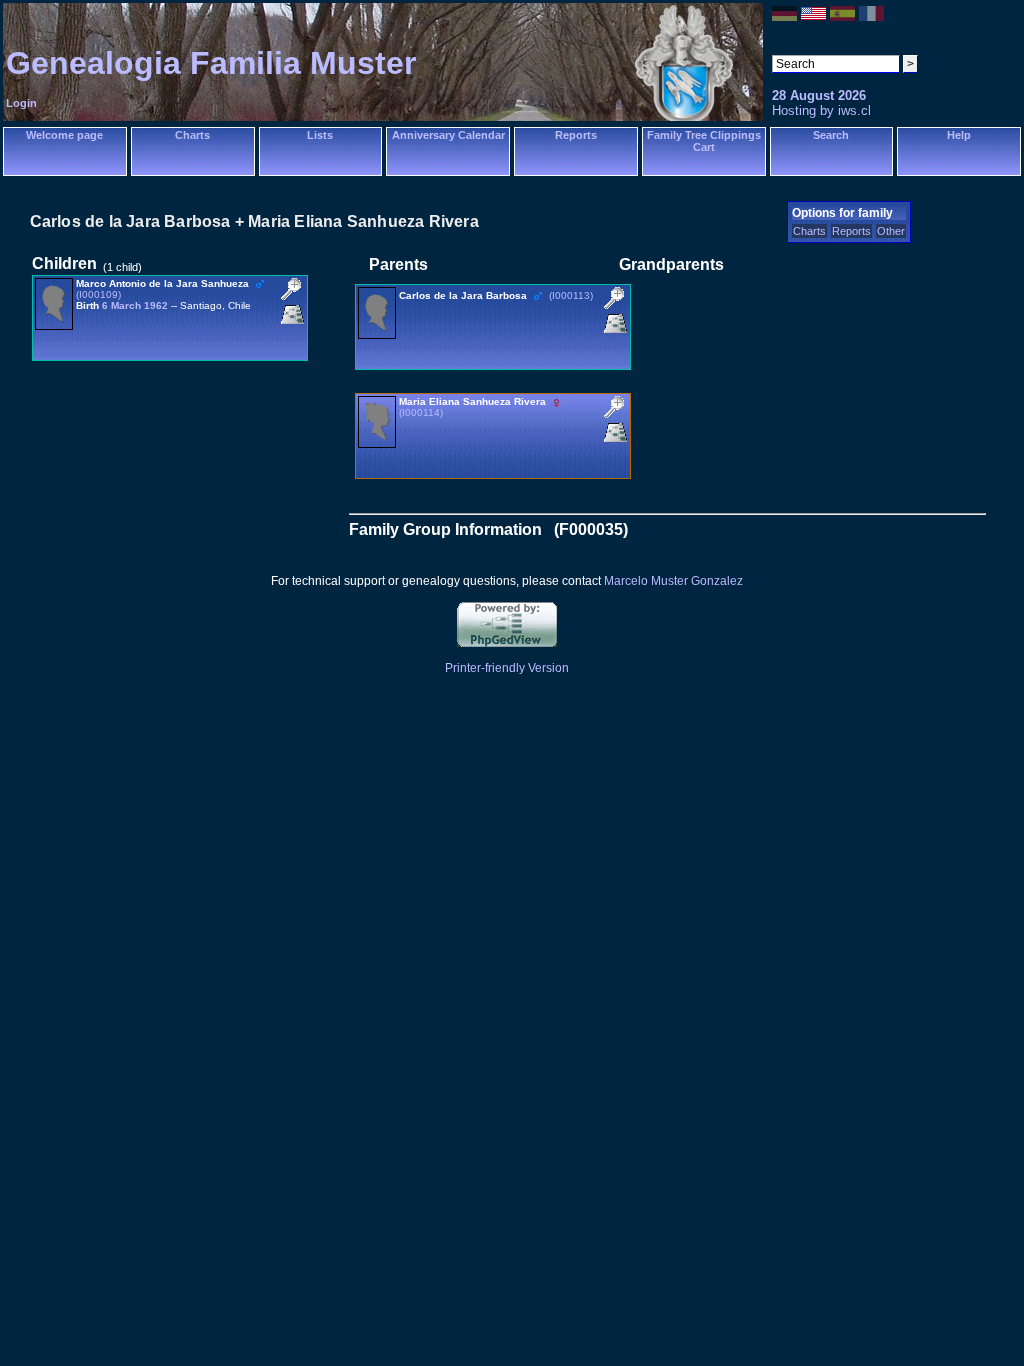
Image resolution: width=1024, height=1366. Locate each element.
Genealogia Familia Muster (211, 63)
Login (21, 103)
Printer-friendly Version (507, 668)
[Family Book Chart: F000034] (292, 323)
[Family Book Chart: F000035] (615, 332)
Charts (192, 135)
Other (891, 231)
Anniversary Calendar (448, 135)
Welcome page (64, 135)
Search (831, 135)
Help (959, 135)
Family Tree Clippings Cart (704, 141)
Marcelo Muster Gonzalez (673, 581)
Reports (576, 135)
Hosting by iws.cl (821, 110)
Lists (320, 135)
